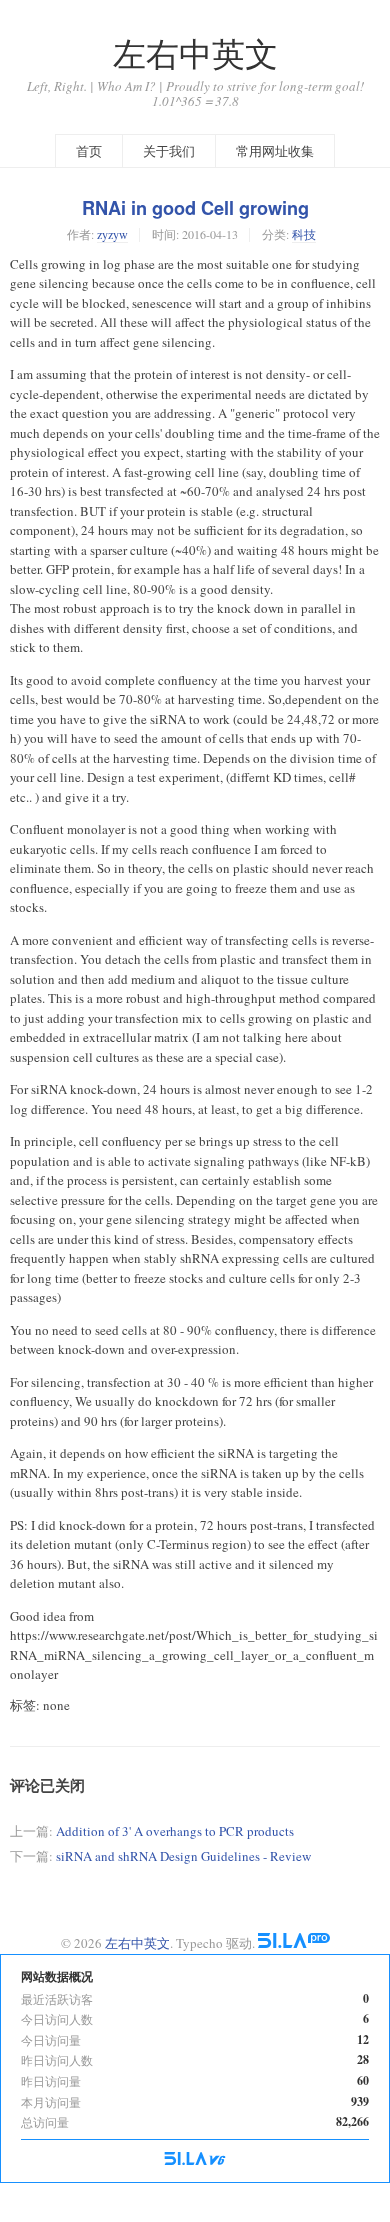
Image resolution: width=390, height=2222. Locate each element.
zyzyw (112, 234)
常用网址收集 (275, 151)
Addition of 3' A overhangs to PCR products (175, 1831)
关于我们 (169, 151)
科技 (304, 234)
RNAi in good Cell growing (195, 208)
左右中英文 (195, 53)
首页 (89, 151)
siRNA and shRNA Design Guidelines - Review (183, 1856)
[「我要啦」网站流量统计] (195, 2160)
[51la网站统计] (294, 1943)
